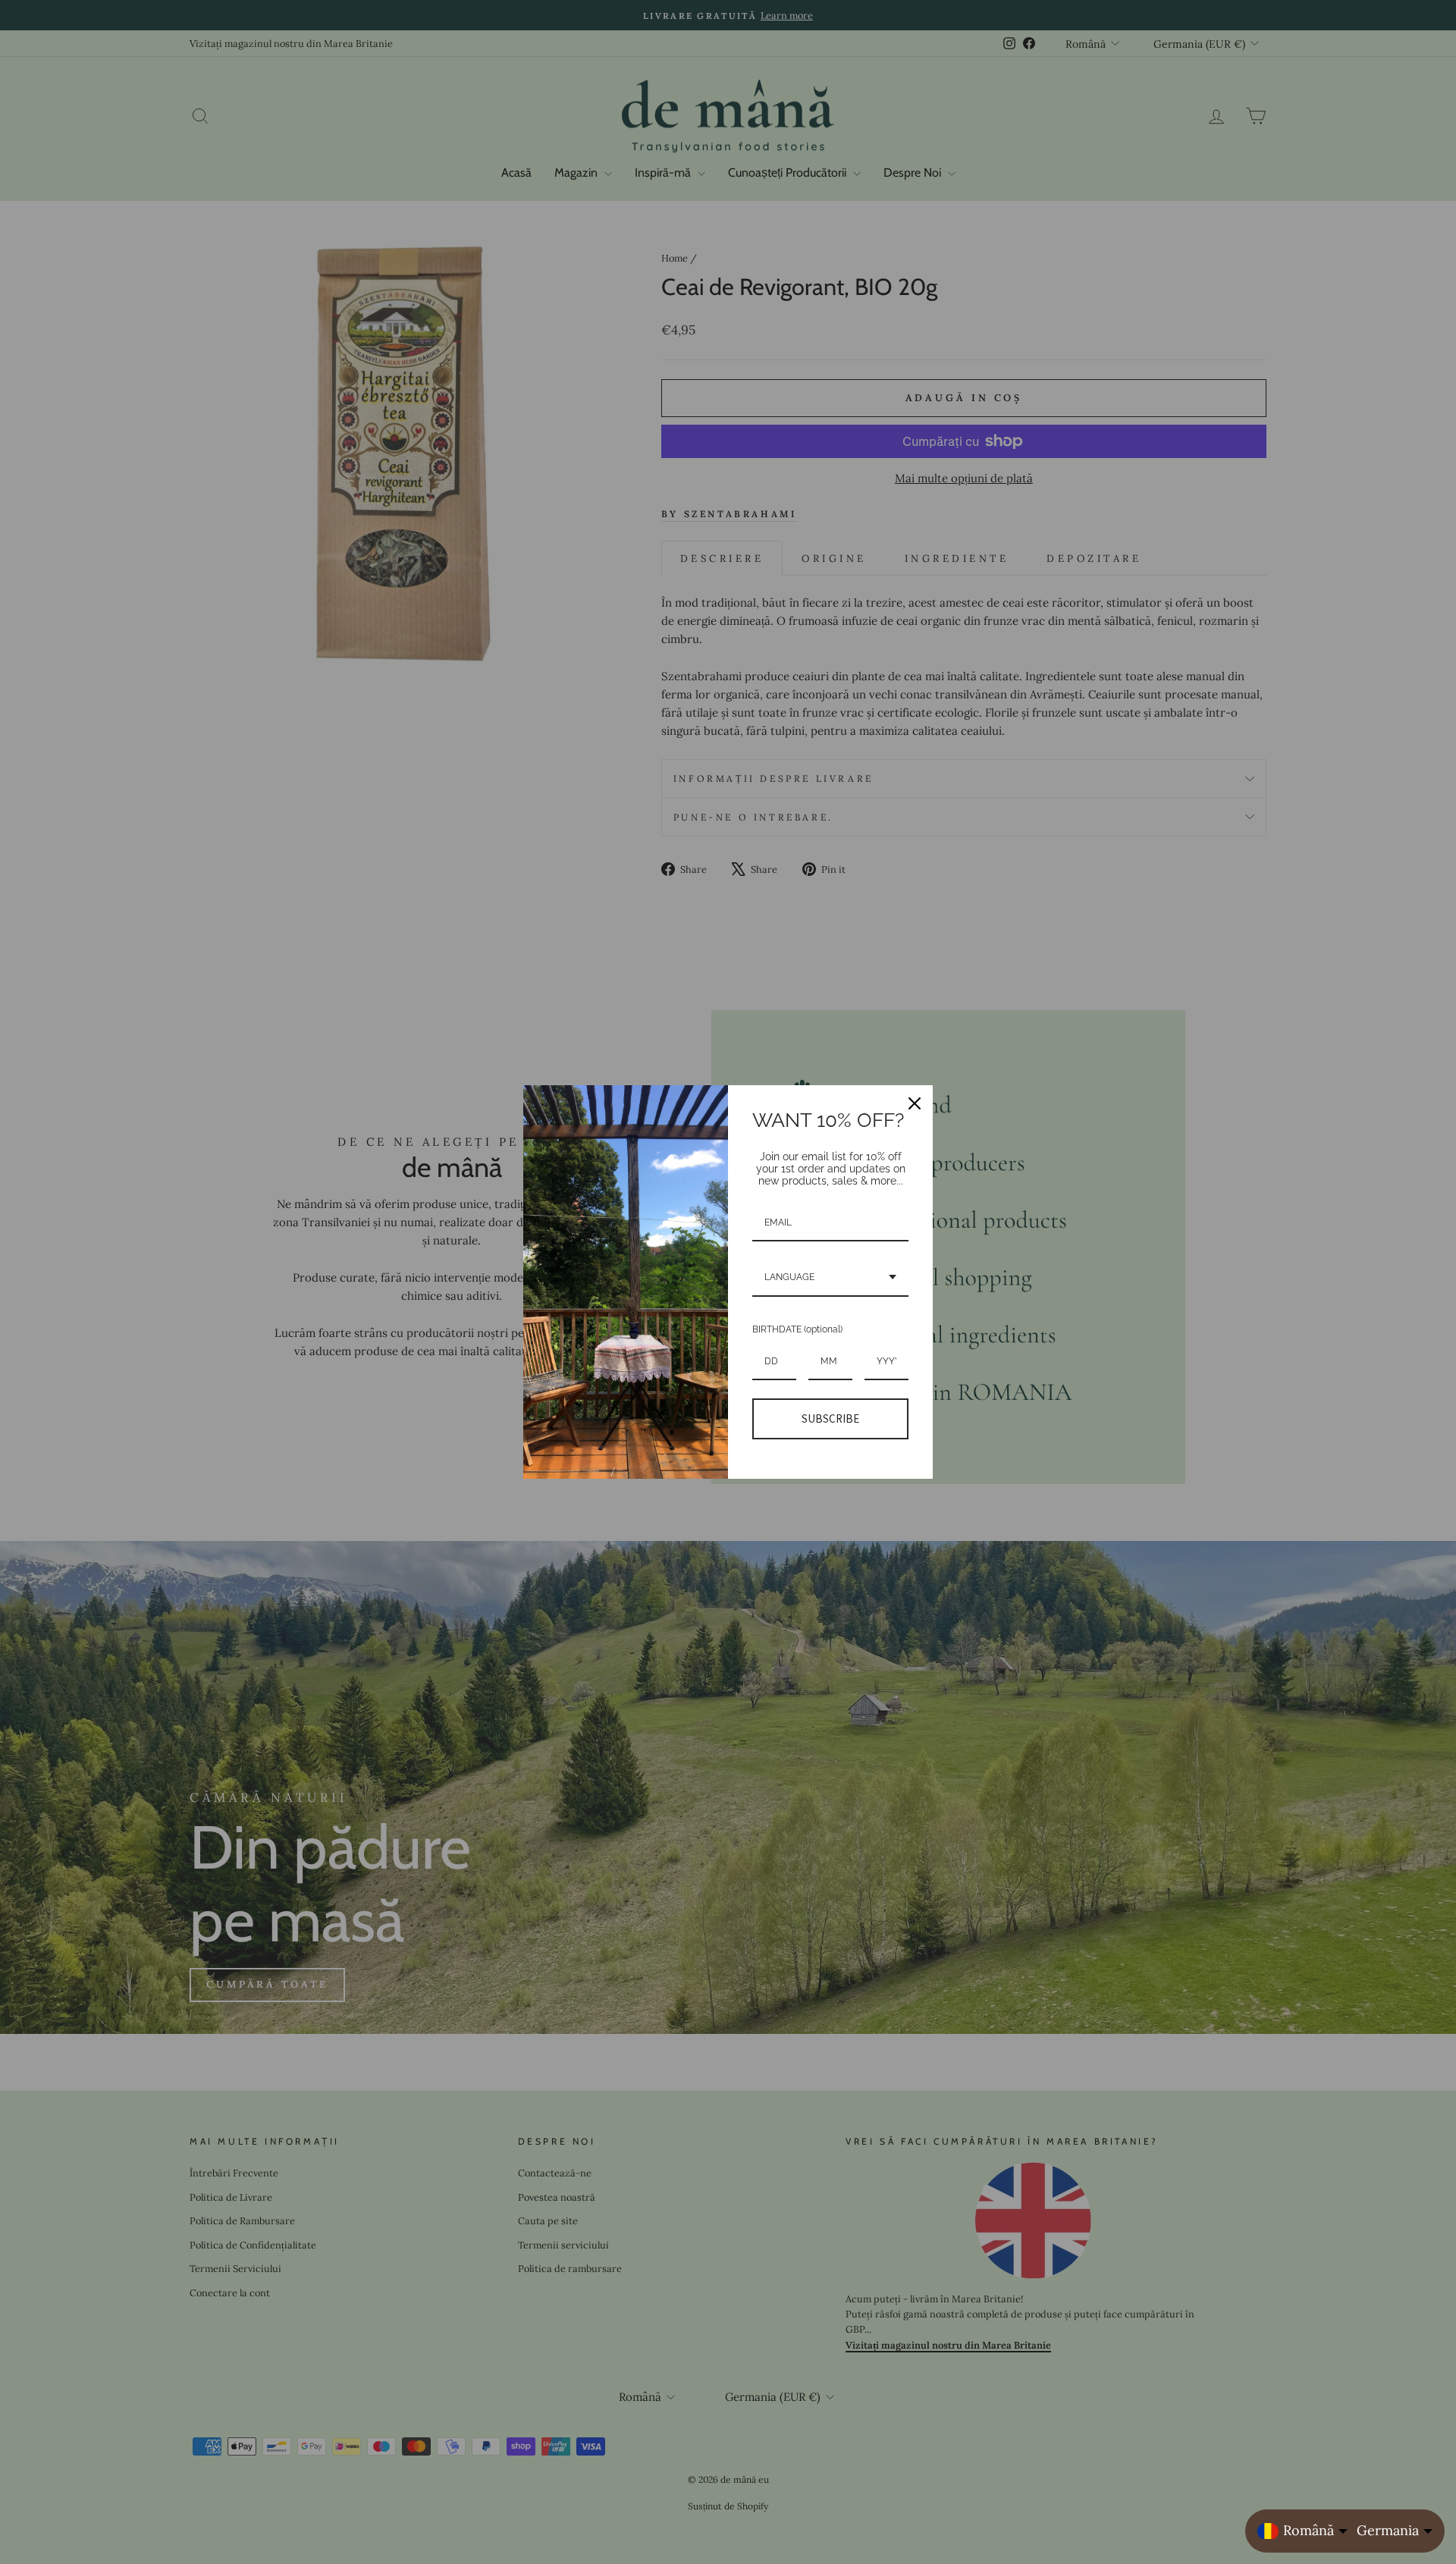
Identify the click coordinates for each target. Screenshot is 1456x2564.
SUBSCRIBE (830, 1419)
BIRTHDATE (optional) (797, 1329)
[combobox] (830, 1278)
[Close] (915, 1103)
